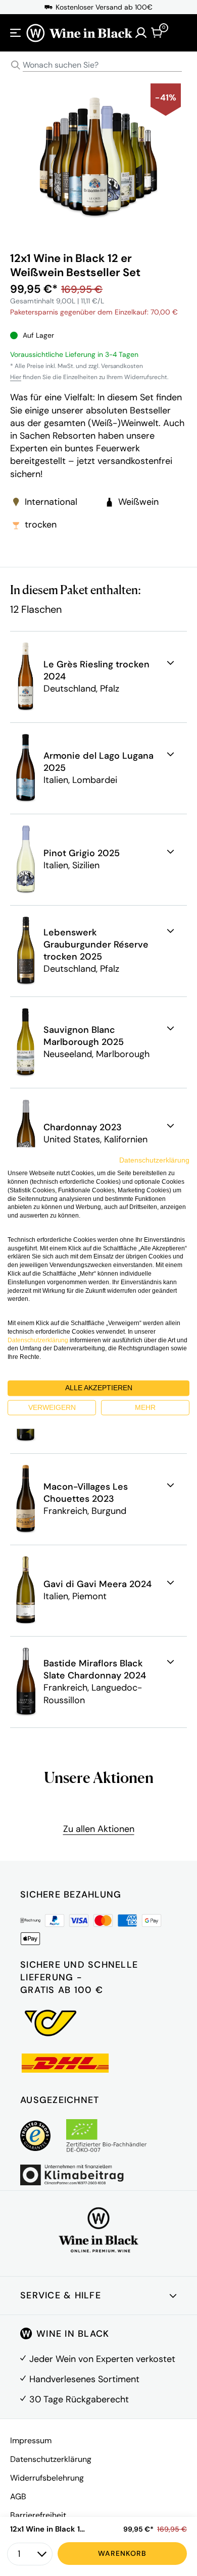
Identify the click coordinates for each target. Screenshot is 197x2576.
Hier (16, 377)
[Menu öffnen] (16, 33)
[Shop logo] (79, 33)
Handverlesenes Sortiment (84, 2379)
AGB (18, 2496)
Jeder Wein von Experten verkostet (102, 2359)
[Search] (16, 65)
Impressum (31, 2440)
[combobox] (98, 65)
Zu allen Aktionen (99, 1829)
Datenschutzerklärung (51, 2459)
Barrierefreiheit (38, 2515)
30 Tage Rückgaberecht (79, 2399)
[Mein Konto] (141, 33)
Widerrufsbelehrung (47, 2478)
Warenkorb (122, 2553)
